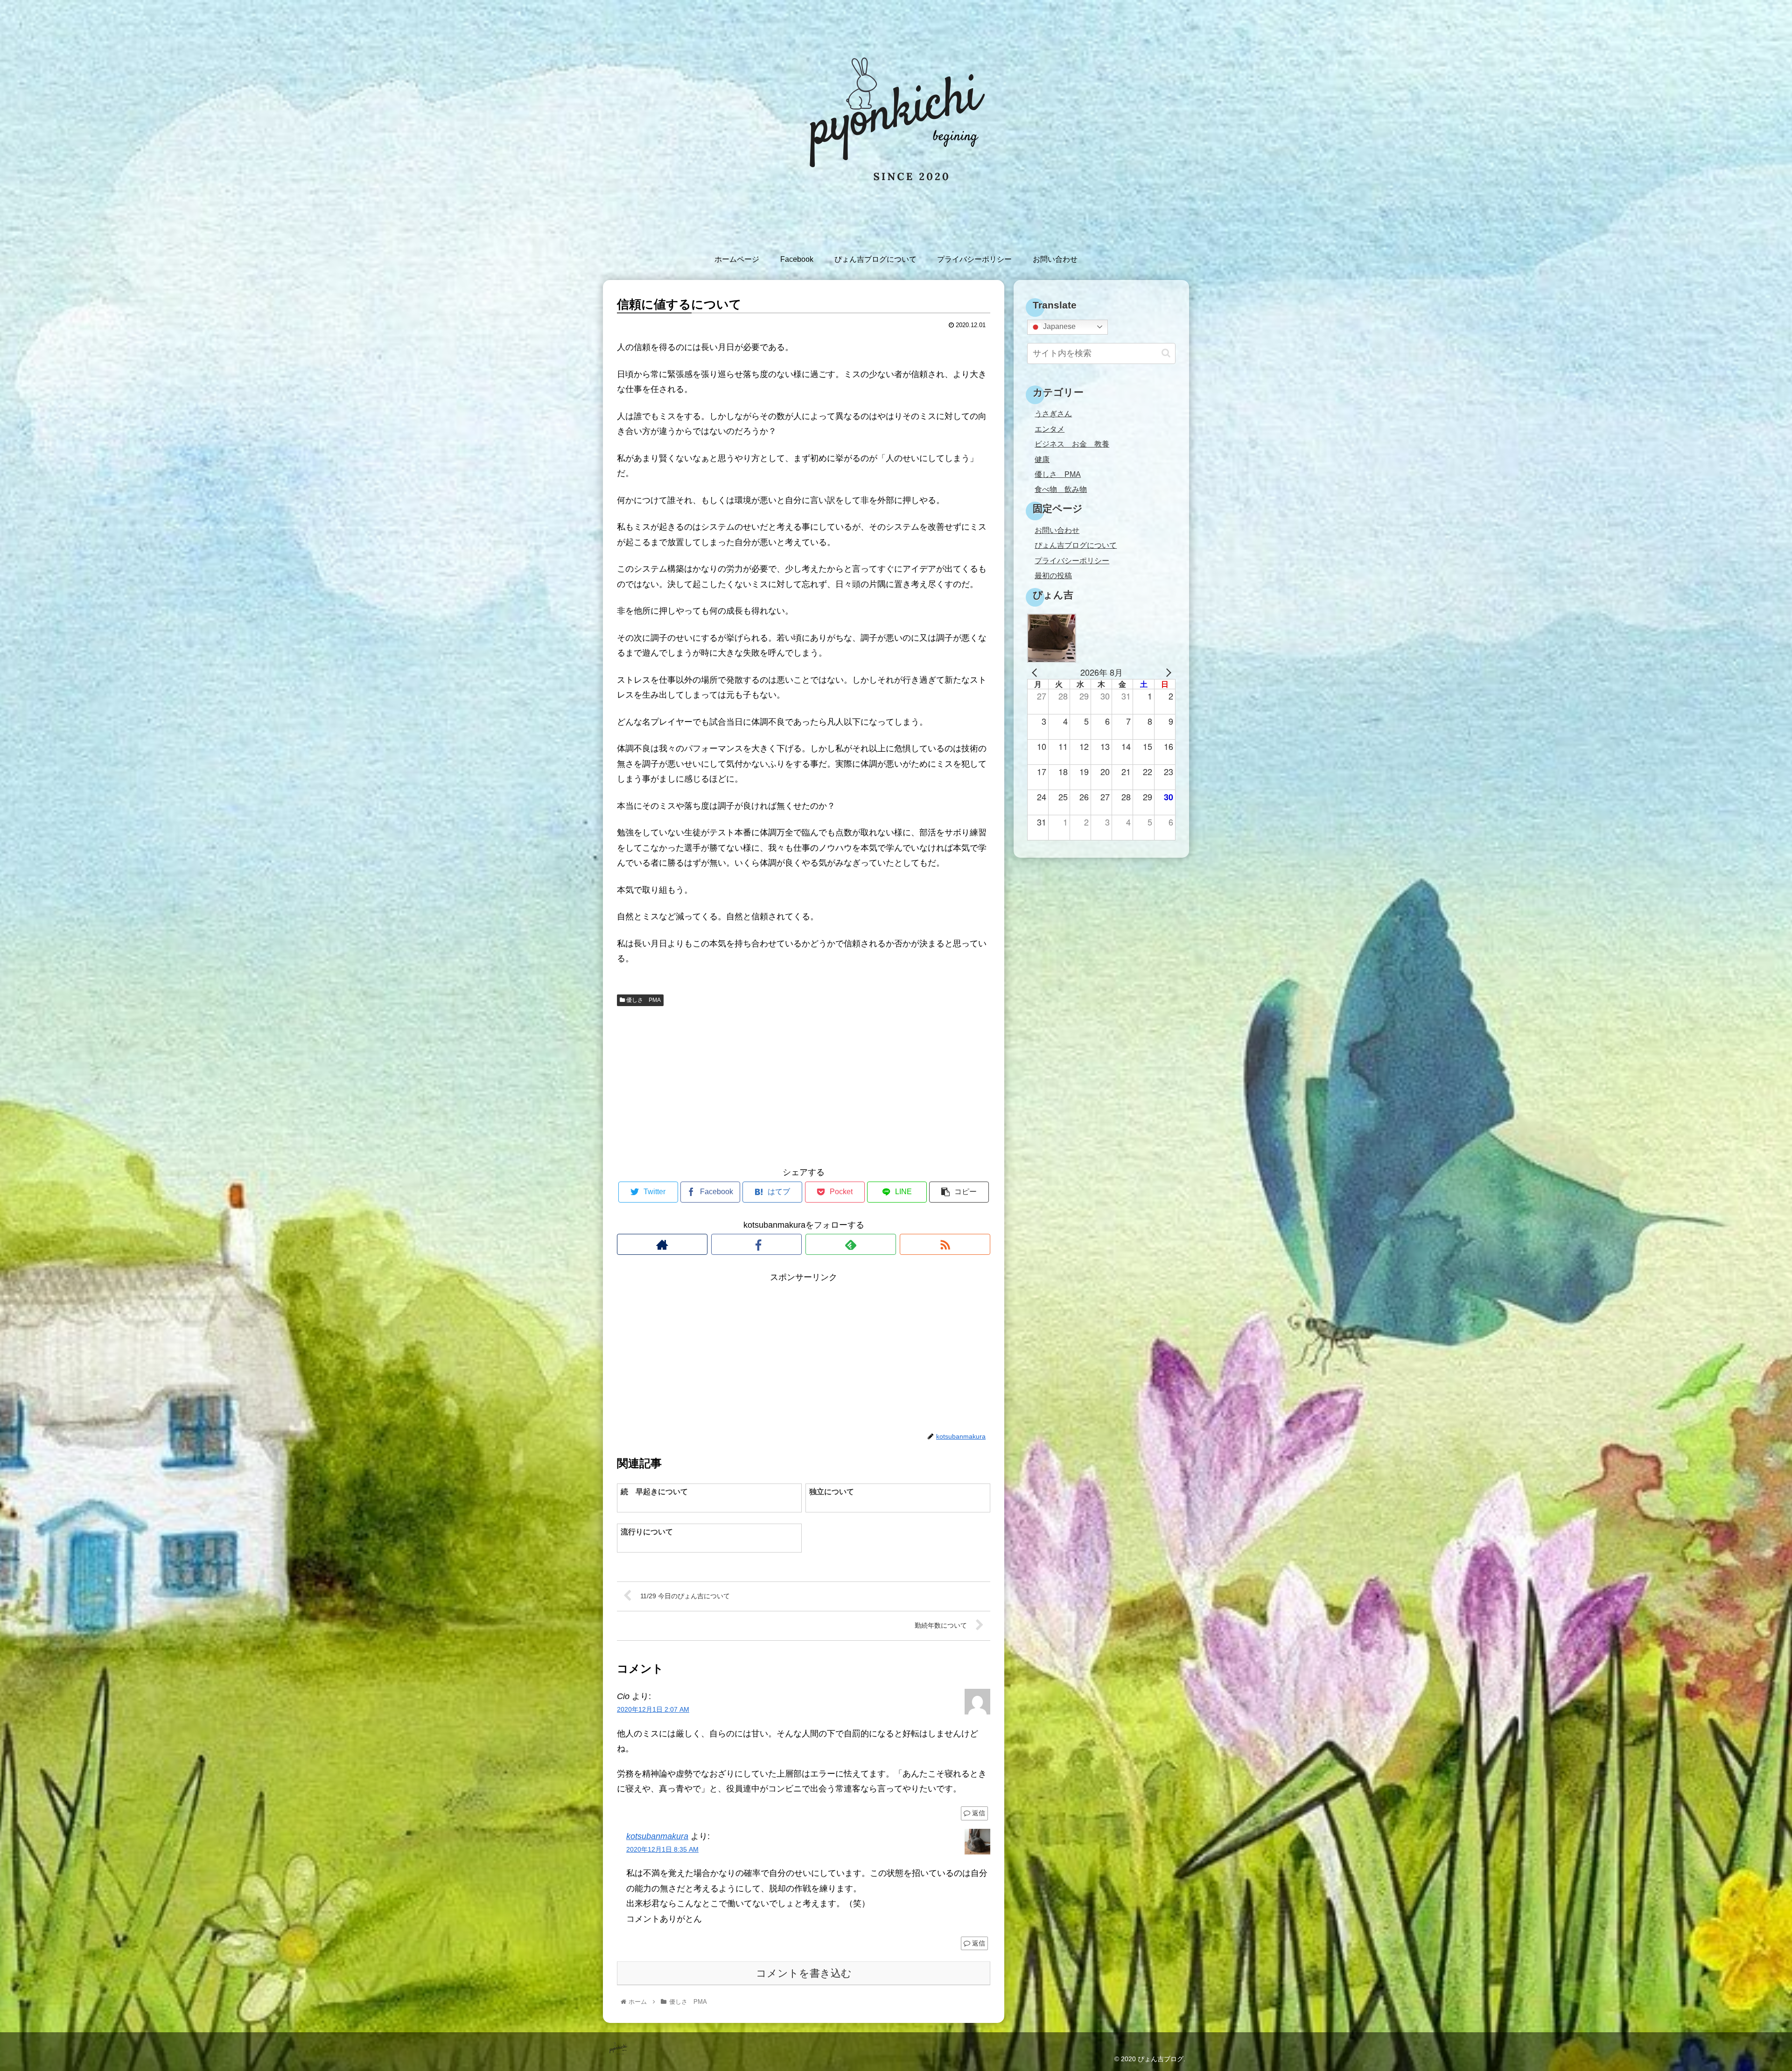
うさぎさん (1053, 413)
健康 (1042, 459)
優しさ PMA (643, 1000)
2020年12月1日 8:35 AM (662, 1849)
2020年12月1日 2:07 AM (653, 1709)
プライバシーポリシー (1072, 560)
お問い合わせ (1057, 530)
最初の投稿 (1053, 575)
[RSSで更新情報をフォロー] (945, 1244)
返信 (978, 1813)
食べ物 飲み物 (1061, 489)
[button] (1166, 353)
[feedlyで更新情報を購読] (851, 1244)
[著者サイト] (662, 1244)
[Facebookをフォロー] (756, 1244)
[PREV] (1036, 672)
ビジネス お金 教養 (1072, 444)
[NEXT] (1167, 672)
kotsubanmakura (657, 1836)
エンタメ (1050, 429)
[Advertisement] (804, 1084)
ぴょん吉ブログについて (1076, 545)
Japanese (1058, 326)
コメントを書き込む (804, 1973)
